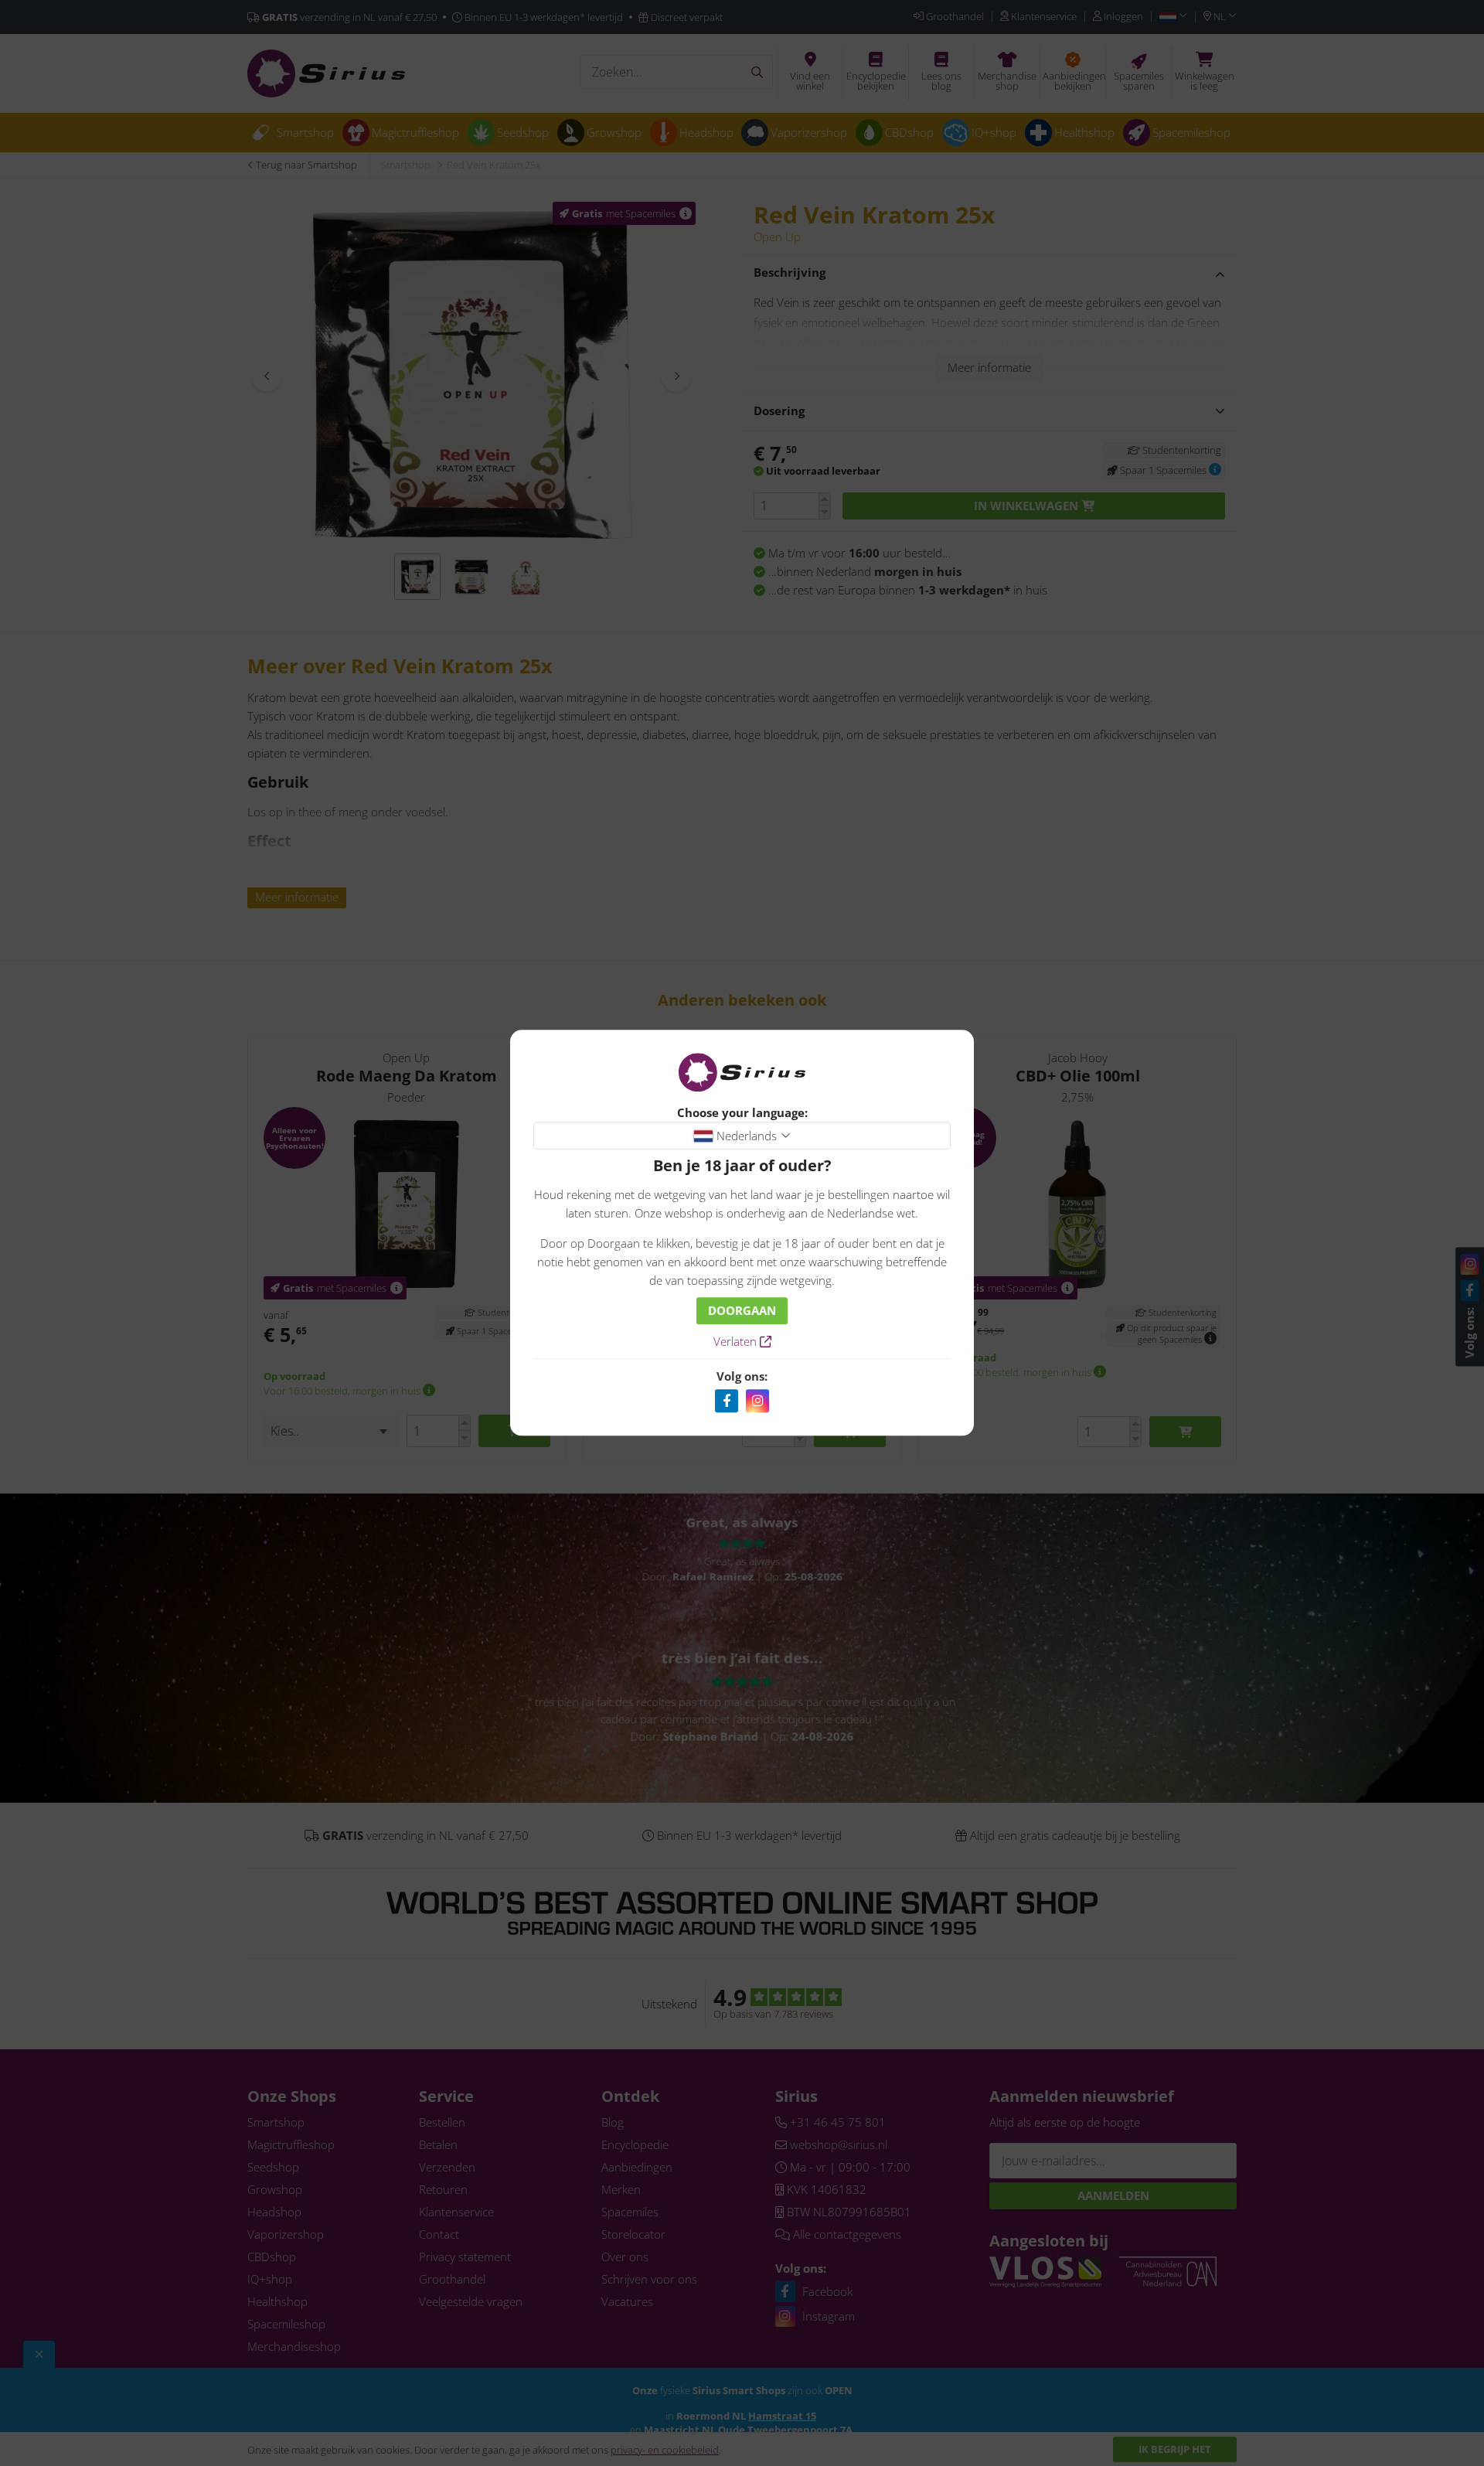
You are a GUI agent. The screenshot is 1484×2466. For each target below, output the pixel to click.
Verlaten (737, 1342)
